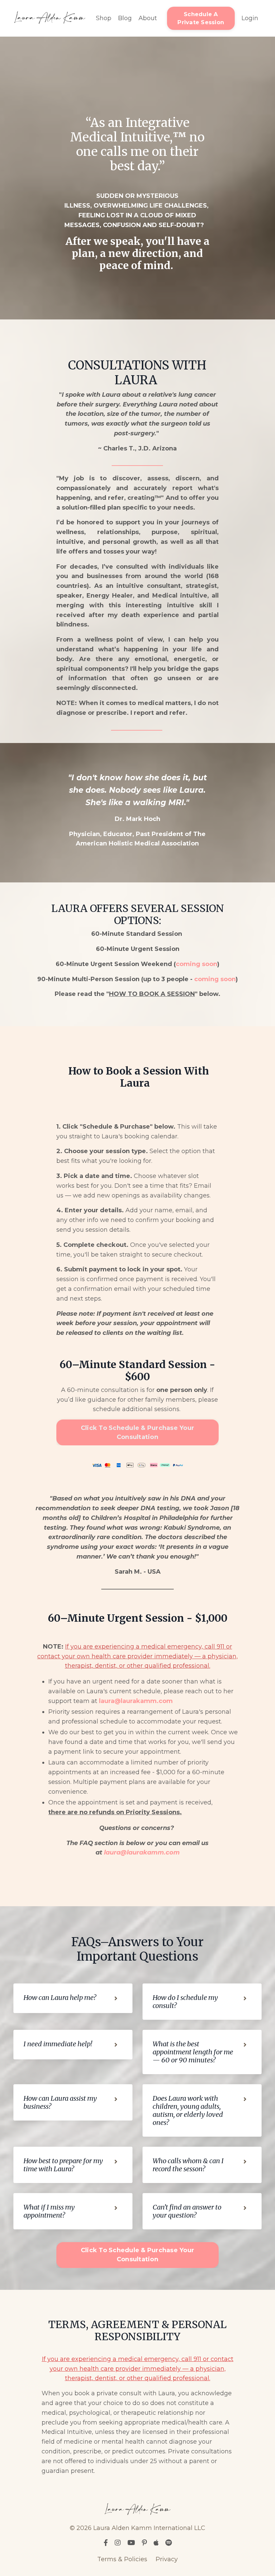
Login (250, 18)
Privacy (167, 2559)
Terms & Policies (122, 2559)
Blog (125, 18)
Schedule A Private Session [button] (201, 18)
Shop (104, 18)
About (148, 18)
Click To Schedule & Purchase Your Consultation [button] (137, 1432)
